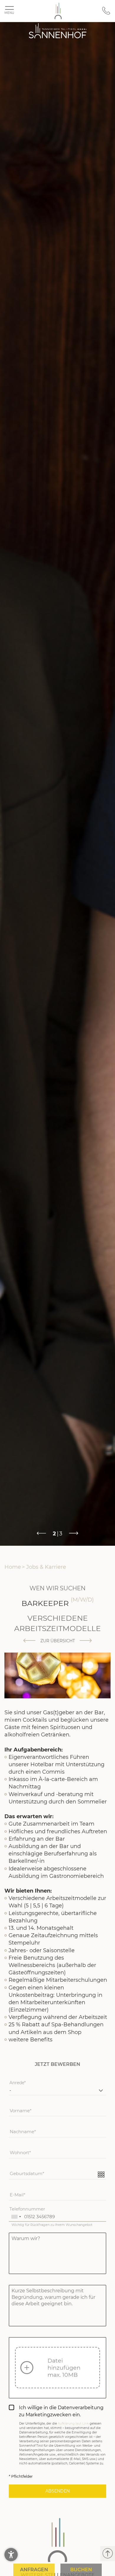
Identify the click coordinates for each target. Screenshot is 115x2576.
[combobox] (16, 2216)
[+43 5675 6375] (106, 13)
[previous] (29, 1641)
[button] (11, 2555)
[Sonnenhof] (58, 11)
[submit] (57, 2491)
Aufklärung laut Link (73, 2424)
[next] (86, 1641)
